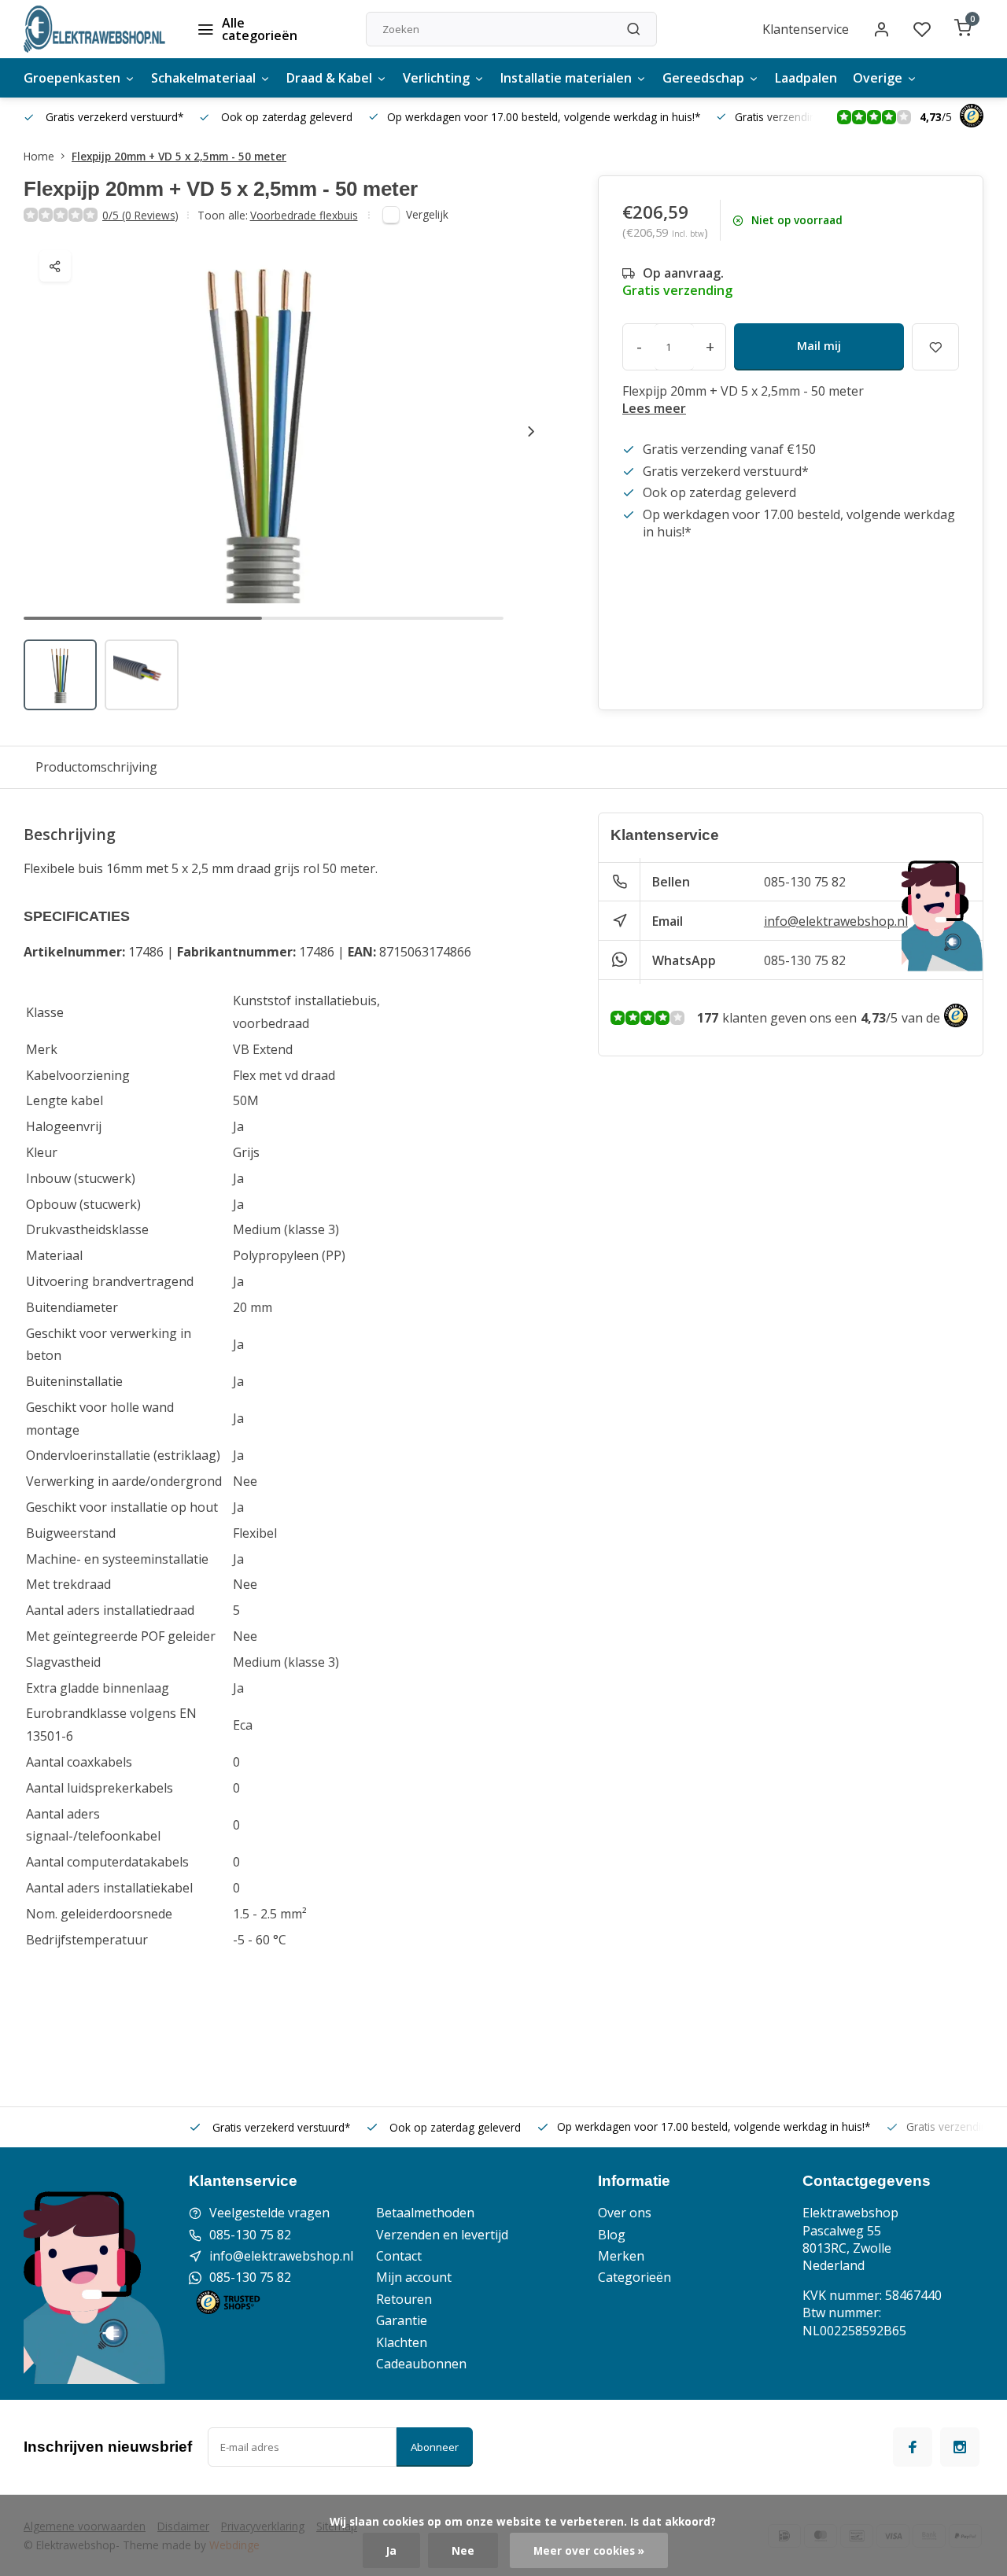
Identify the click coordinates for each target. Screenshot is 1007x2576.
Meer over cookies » (589, 2550)
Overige (878, 78)
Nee (463, 2550)
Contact (399, 2256)
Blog (612, 2235)
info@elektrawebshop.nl (836, 921)
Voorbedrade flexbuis (304, 215)
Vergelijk (427, 214)
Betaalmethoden (425, 2213)
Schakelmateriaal (203, 78)
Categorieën (634, 2277)
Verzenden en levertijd (442, 2235)
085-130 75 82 (805, 882)
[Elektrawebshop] (94, 29)
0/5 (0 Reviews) (140, 215)
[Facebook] (913, 2447)
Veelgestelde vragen (269, 2213)
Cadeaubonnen (421, 2364)
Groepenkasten (72, 78)
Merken (621, 2256)
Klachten (402, 2342)
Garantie (402, 2320)
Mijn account (414, 2277)
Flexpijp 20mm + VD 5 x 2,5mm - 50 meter (179, 156)
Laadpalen (806, 78)
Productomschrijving (96, 767)
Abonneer (435, 2447)
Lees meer (654, 408)
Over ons (625, 2213)
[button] (531, 431)
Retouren (404, 2299)
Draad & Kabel (329, 78)
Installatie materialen (566, 78)
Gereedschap (703, 78)
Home (39, 156)
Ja (391, 2550)
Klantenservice (806, 29)
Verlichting (436, 78)
